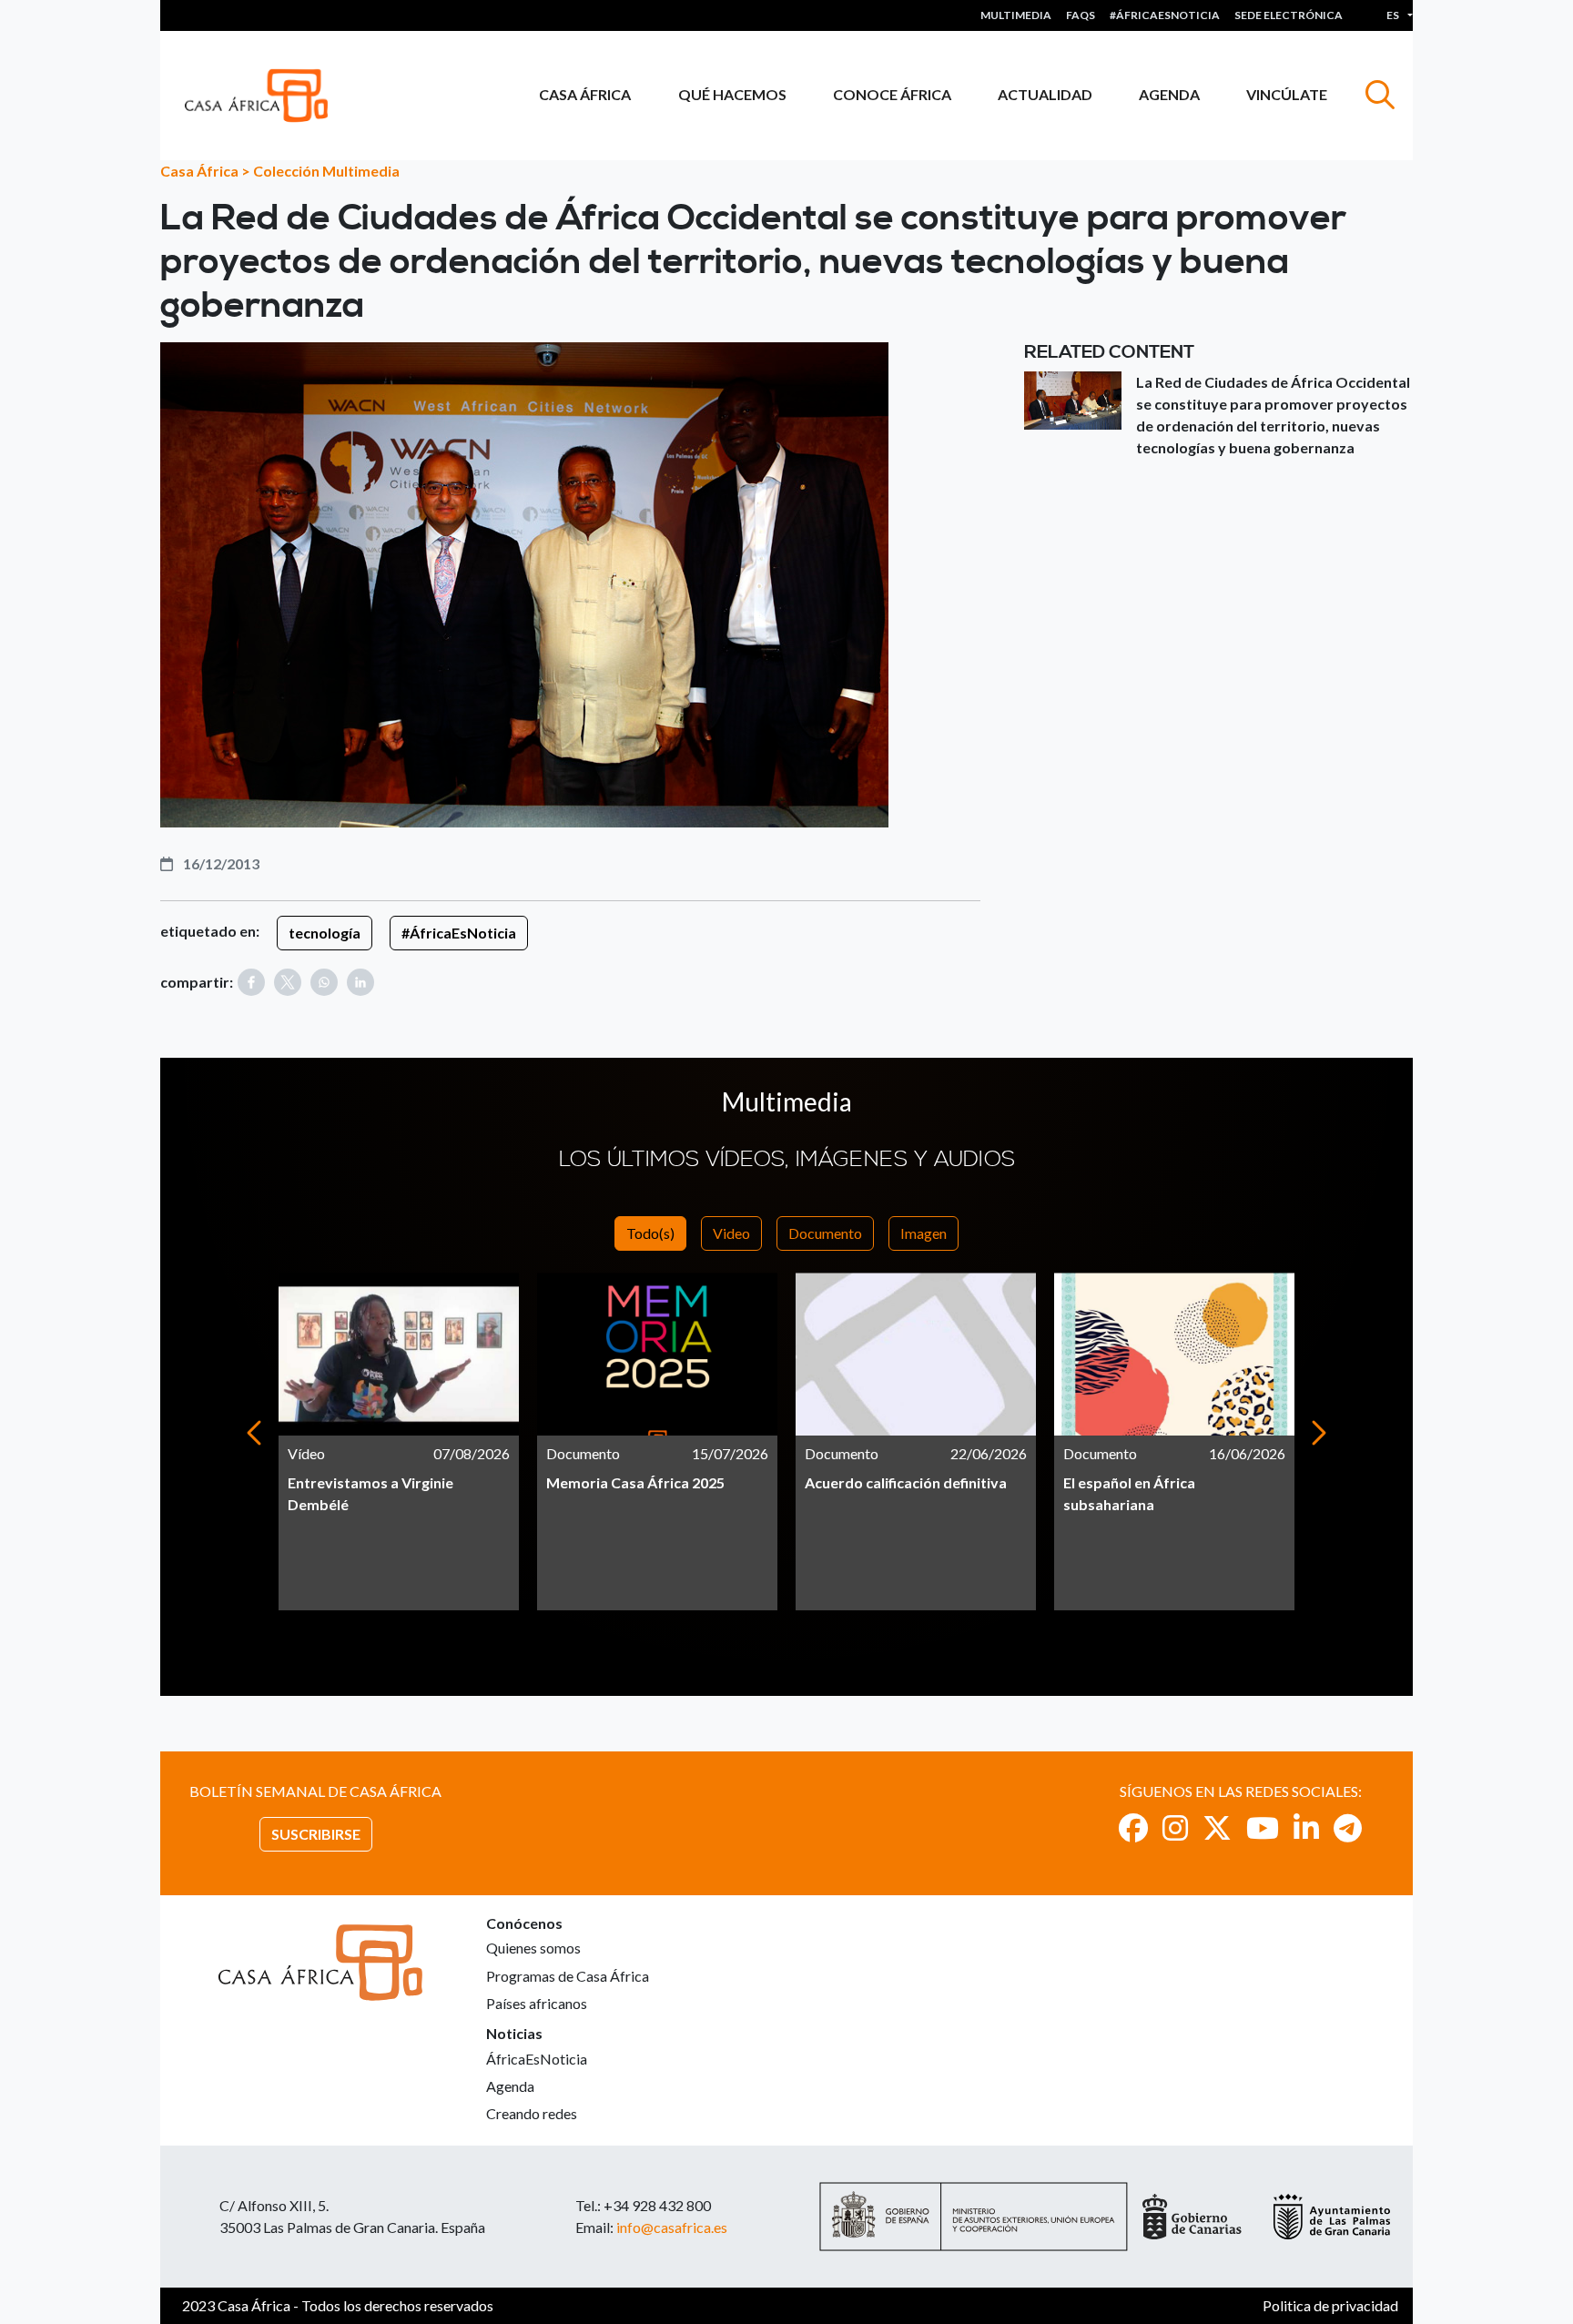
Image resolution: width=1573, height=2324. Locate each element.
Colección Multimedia (326, 171)
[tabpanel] (399, 1441)
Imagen (924, 1233)
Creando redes (532, 2113)
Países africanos (537, 2003)
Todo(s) (650, 1233)
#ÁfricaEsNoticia (459, 933)
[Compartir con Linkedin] (360, 982)
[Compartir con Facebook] (251, 982)
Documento (825, 1233)
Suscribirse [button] (316, 1834)
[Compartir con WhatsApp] (324, 982)
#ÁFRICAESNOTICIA (1165, 15)
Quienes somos (533, 1948)
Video (731, 1233)
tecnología (325, 933)
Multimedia (1016, 15)
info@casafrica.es (672, 2227)
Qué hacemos (732, 94)
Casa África (585, 94)
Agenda (1169, 94)
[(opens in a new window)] (1133, 1827)
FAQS (1081, 15)
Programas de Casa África (568, 1976)
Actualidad (1045, 94)
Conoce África (892, 94)
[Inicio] (264, 96)
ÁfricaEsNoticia (537, 2059)
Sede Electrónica (1289, 15)
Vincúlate (1287, 94)
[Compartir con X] (288, 982)
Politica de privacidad (1330, 2305)
